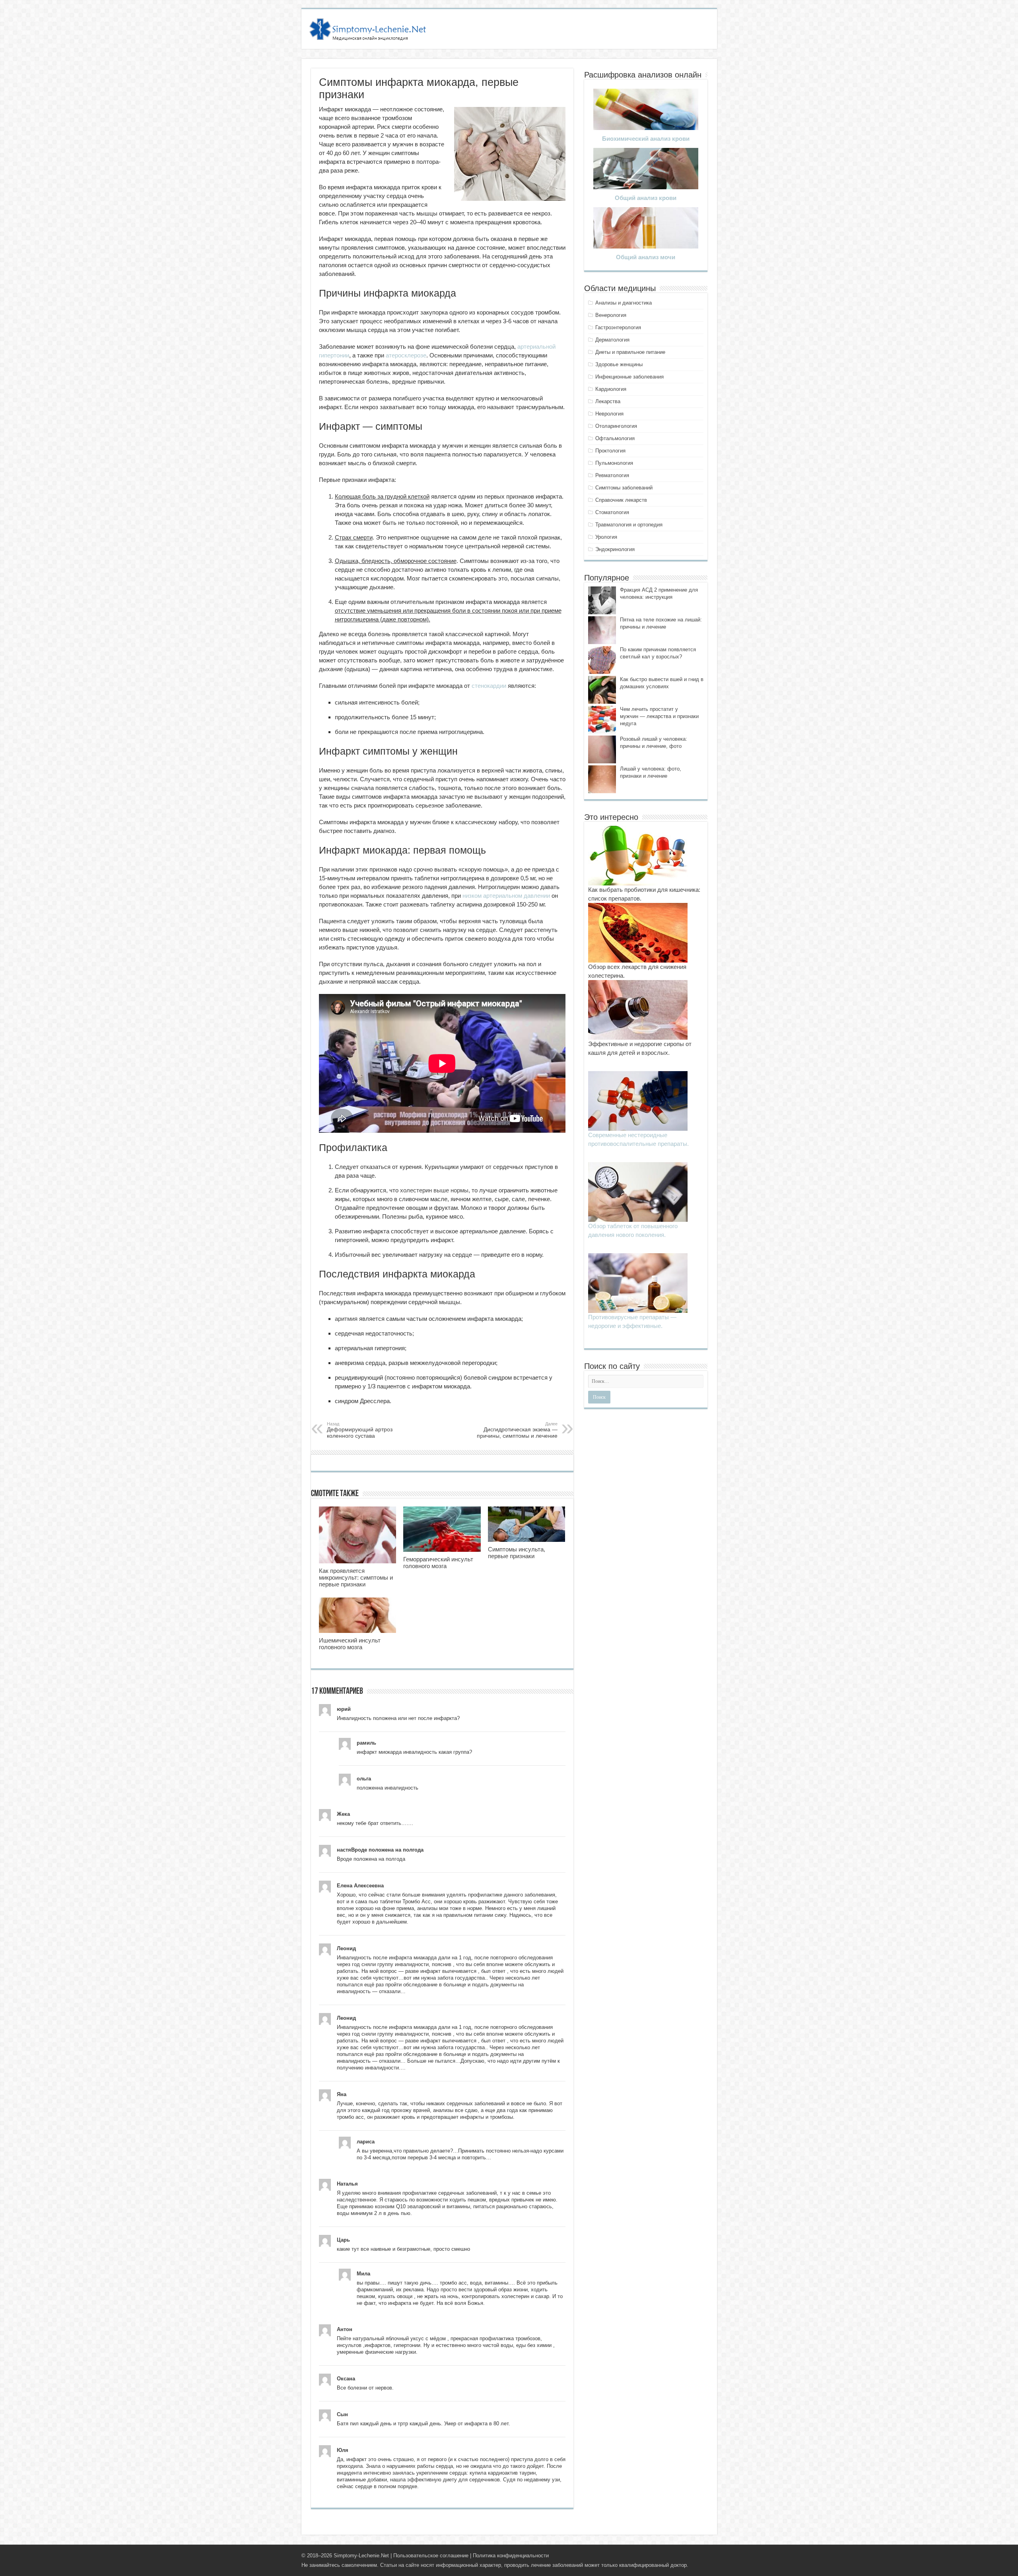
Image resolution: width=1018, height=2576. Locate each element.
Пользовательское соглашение (431, 2556)
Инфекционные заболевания (629, 377)
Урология (606, 537)
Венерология (611, 315)
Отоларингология (616, 426)
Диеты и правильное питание (630, 352)
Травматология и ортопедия (629, 525)
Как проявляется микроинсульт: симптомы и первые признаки (356, 1577)
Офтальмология (615, 438)
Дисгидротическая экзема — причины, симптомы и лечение (517, 1430)
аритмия (346, 1319)
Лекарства (608, 401)
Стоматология (612, 512)
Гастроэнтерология (618, 327)
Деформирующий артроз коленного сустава (360, 1430)
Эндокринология (615, 549)
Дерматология (612, 340)
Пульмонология (614, 463)
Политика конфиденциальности (511, 2556)
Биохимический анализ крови (646, 139)
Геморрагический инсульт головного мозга (438, 1563)
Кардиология (611, 389)
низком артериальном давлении (506, 896)
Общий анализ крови (646, 198)
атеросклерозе (406, 355)
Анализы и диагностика (624, 303)
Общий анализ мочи (646, 257)
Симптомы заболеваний (624, 488)
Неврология (609, 414)
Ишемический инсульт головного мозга (350, 1644)
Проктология (610, 451)
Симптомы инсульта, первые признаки (517, 1553)
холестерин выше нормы (434, 1190)
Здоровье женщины (619, 364)
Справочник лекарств (621, 500)
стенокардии (489, 686)
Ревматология (612, 475)
